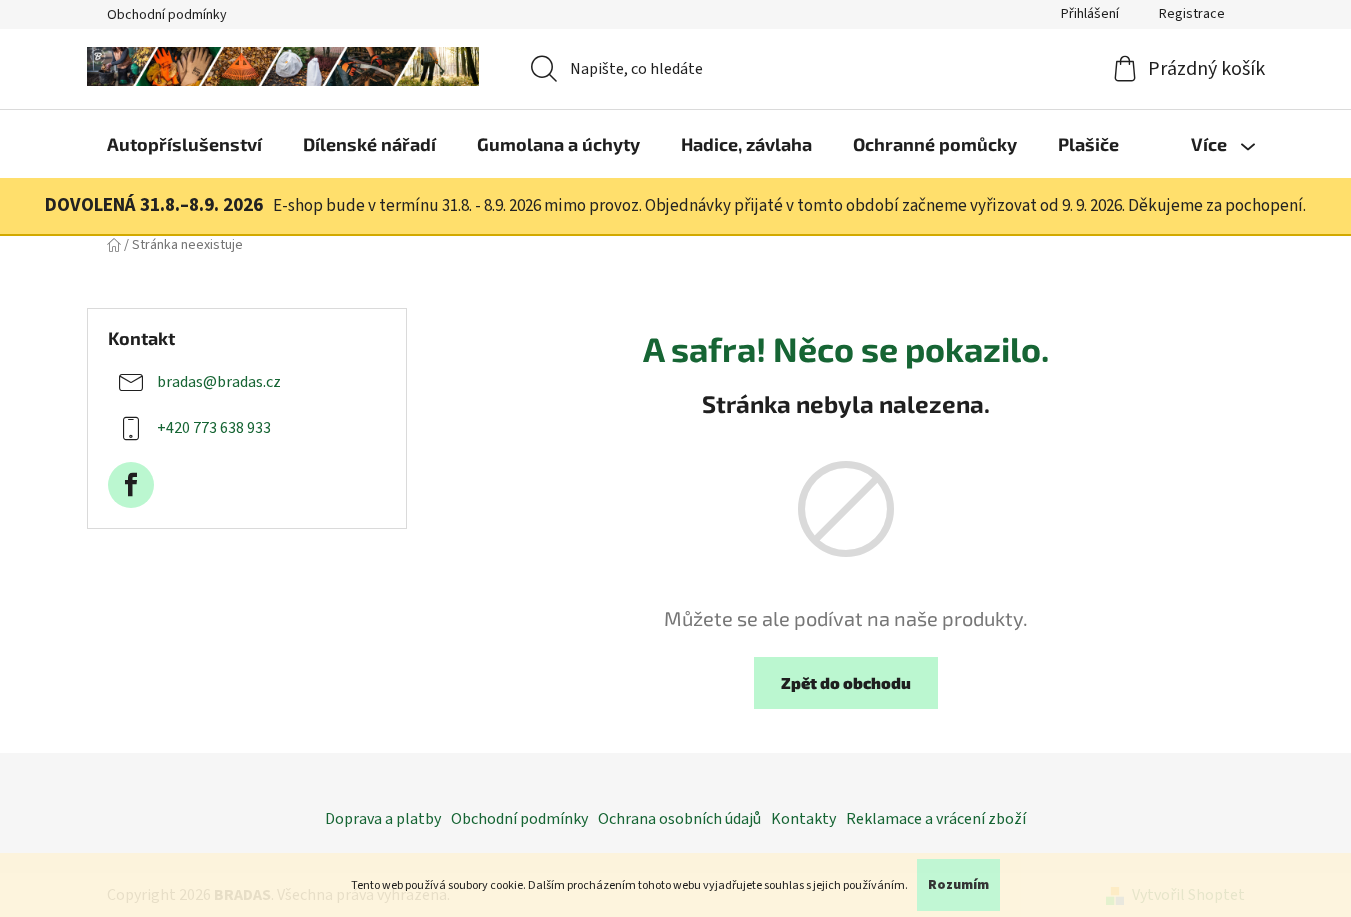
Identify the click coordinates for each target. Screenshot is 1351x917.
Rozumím (958, 885)
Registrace (1192, 14)
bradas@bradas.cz (219, 382)
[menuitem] (184, 144)
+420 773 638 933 (214, 428)
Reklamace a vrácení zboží (936, 819)
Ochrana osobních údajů (679, 819)
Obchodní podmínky (167, 15)
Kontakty (803, 819)
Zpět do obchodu (846, 682)
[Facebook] (131, 485)
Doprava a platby (383, 819)
